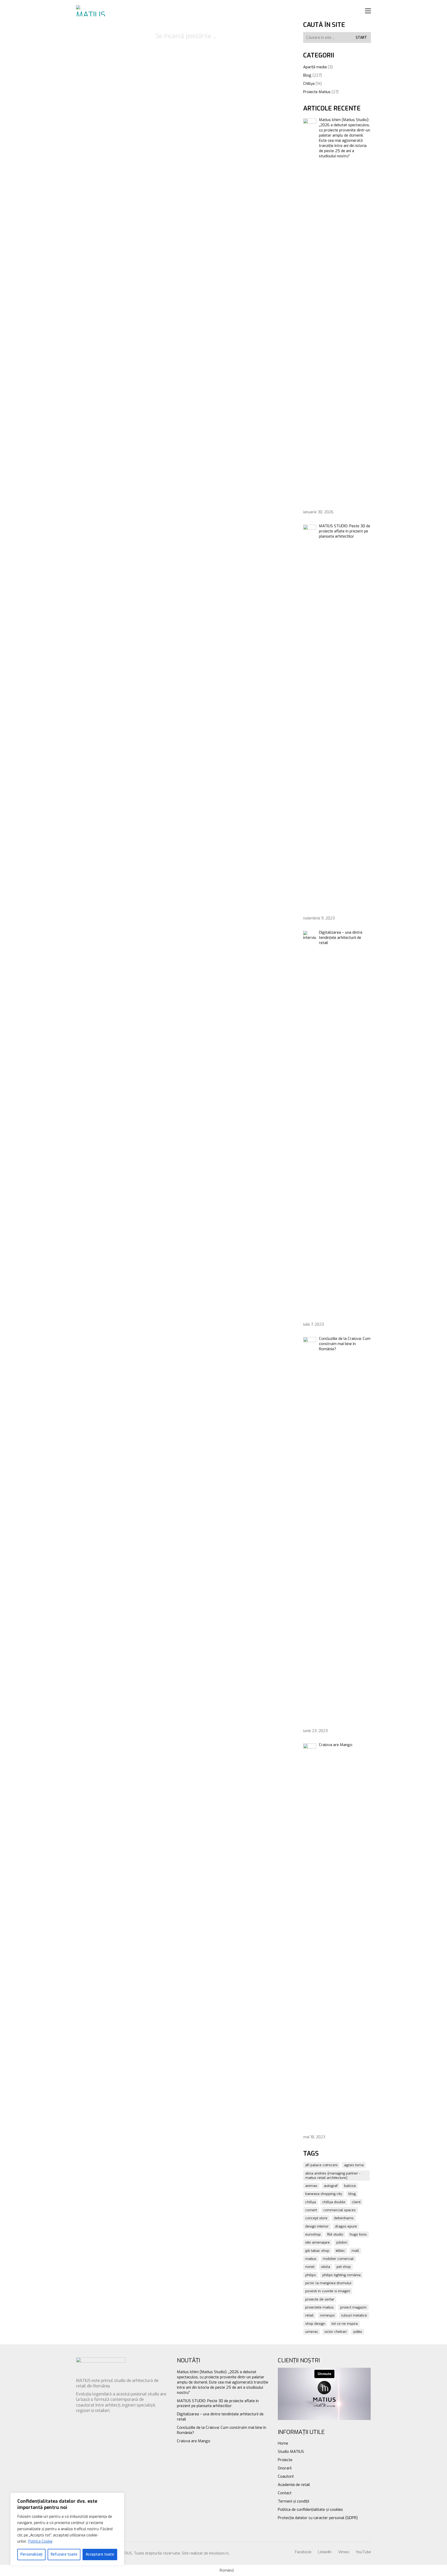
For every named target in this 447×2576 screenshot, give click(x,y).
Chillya (309, 84)
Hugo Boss (358, 2234)
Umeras (312, 2332)
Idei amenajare (318, 2242)
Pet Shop (344, 2267)
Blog (307, 75)
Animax (311, 2186)
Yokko (358, 2332)
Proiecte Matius (317, 92)
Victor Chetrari (336, 2332)
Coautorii (286, 2476)
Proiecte (285, 2460)
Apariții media (315, 67)
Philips (311, 2275)
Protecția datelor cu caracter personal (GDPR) (318, 2518)
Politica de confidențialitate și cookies (310, 2510)
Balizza (350, 2186)
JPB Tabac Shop (317, 2251)
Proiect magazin (353, 2307)
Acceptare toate (100, 2554)
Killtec (340, 2251)
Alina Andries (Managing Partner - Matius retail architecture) (333, 2176)
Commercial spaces (340, 2210)
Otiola (326, 2267)
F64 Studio (335, 2234)
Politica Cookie (40, 2541)
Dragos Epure (346, 2226)
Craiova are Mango (194, 2441)
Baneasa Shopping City (324, 2194)
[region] (67, 2529)
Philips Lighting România (341, 2275)
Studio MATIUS (291, 2452)
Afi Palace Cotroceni (321, 2165)
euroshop (313, 2234)
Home (283, 2443)
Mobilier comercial (338, 2259)
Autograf (331, 2186)
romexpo (327, 2315)
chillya (311, 2202)
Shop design (315, 2324)
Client (356, 2202)
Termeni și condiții (293, 2501)
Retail (309, 2315)
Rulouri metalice (354, 2315)
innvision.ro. (219, 2553)
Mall (355, 2251)
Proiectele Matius (319, 2307)
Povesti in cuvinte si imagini (328, 2291)
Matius (311, 2259)
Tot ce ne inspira (345, 2324)
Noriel (310, 2267)
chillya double (334, 2202)
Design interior (317, 2226)
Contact (285, 2493)
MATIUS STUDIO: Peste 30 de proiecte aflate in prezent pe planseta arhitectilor (218, 2403)
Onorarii (285, 2468)
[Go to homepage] (92, 11)
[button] (368, 11)
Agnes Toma (354, 2165)
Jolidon (342, 2242)
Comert (311, 2210)
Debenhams (344, 2218)
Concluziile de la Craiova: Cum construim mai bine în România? (222, 2430)
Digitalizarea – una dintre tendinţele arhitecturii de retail (220, 2417)
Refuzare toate (64, 2554)
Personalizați (31, 2554)
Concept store (316, 2218)
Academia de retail (294, 2485)
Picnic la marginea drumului (328, 2283)
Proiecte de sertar (320, 2299)
